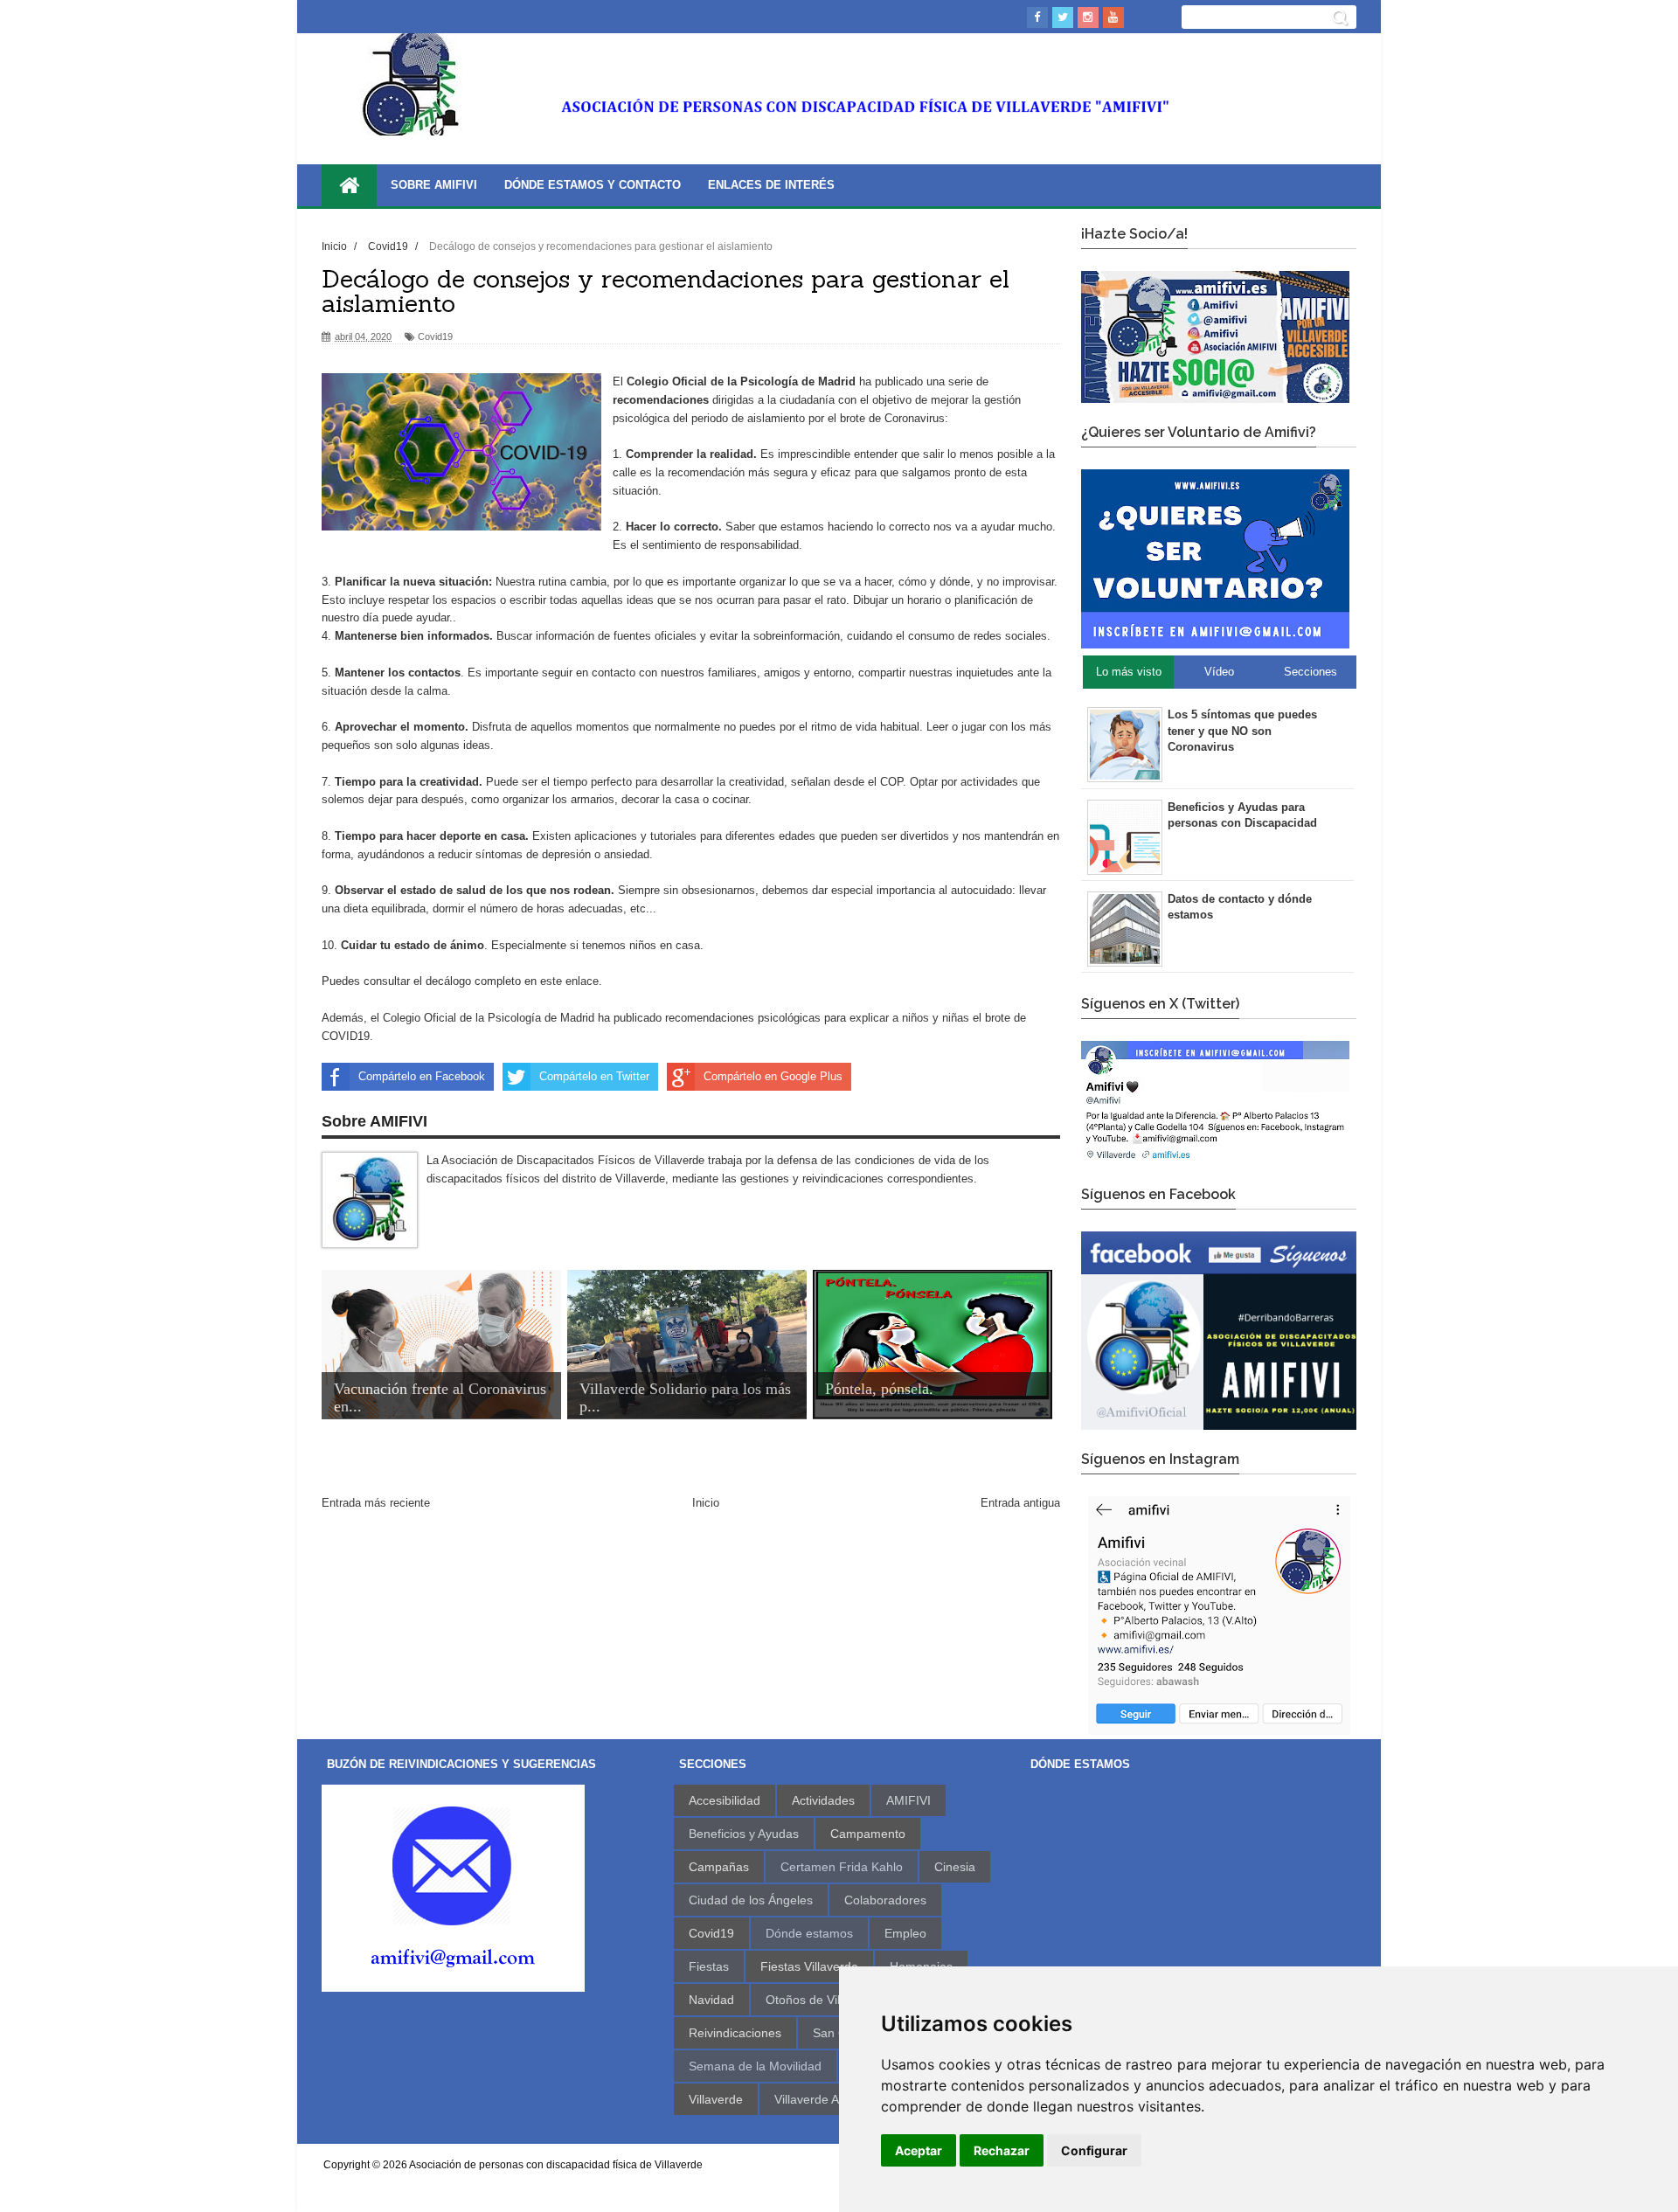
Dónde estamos (809, 1933)
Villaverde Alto (813, 2099)
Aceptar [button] (919, 2150)
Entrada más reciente (376, 1503)
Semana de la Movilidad (755, 2066)
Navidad (711, 2000)
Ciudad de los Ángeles (751, 1900)
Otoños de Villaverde (823, 2000)
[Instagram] (1088, 17)
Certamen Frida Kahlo (842, 1867)
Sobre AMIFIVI (434, 185)
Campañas (719, 1867)
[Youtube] (1113, 17)
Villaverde (716, 2099)
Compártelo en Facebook (422, 1076)
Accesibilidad (725, 1800)
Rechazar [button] (1002, 2150)
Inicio (706, 1503)
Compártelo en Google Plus (773, 1076)
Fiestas (709, 1966)
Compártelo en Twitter (594, 1076)
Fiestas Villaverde (809, 1966)
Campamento (868, 1834)
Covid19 (435, 336)
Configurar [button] (1094, 2150)
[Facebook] (1037, 17)
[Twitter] (1063, 17)
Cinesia (955, 1867)
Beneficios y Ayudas (744, 1834)
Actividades (823, 1800)
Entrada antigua (1020, 1503)
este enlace (569, 981)
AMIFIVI (908, 1800)
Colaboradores (885, 1900)
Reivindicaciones (735, 2033)
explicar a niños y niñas (909, 1018)
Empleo (905, 1933)
